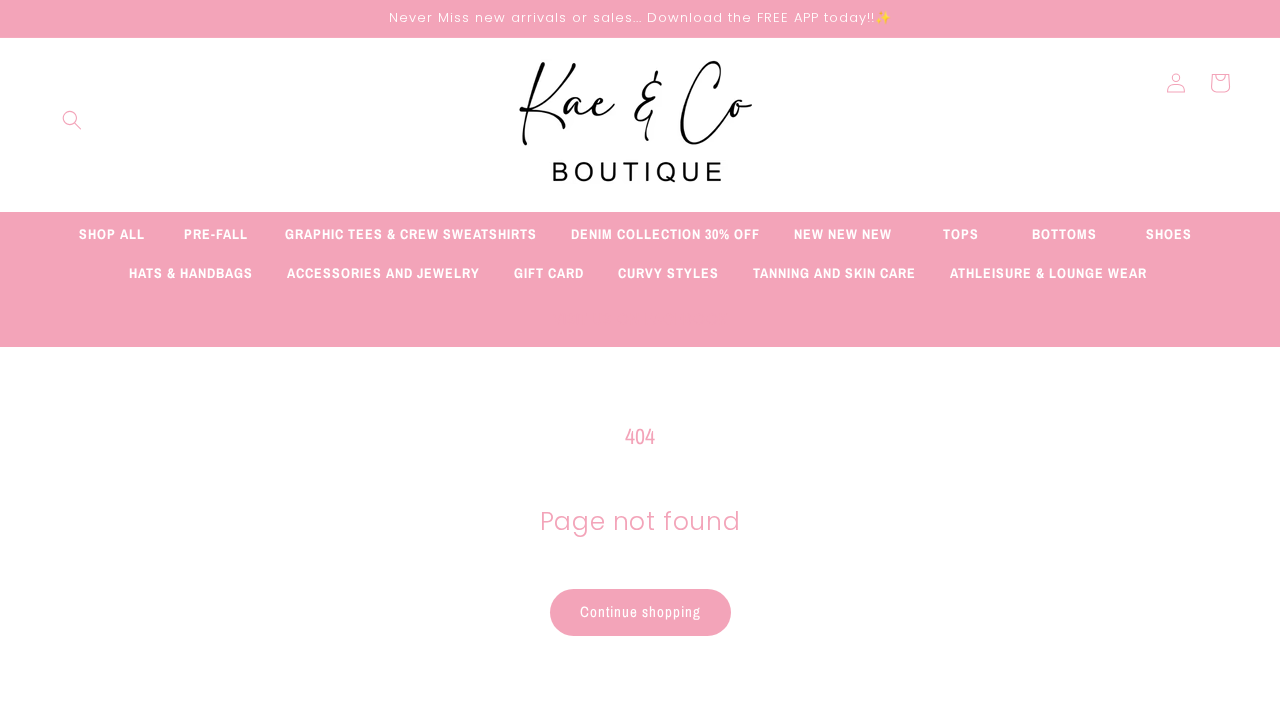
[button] (72, 120)
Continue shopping (640, 611)
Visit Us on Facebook (640, 319)
